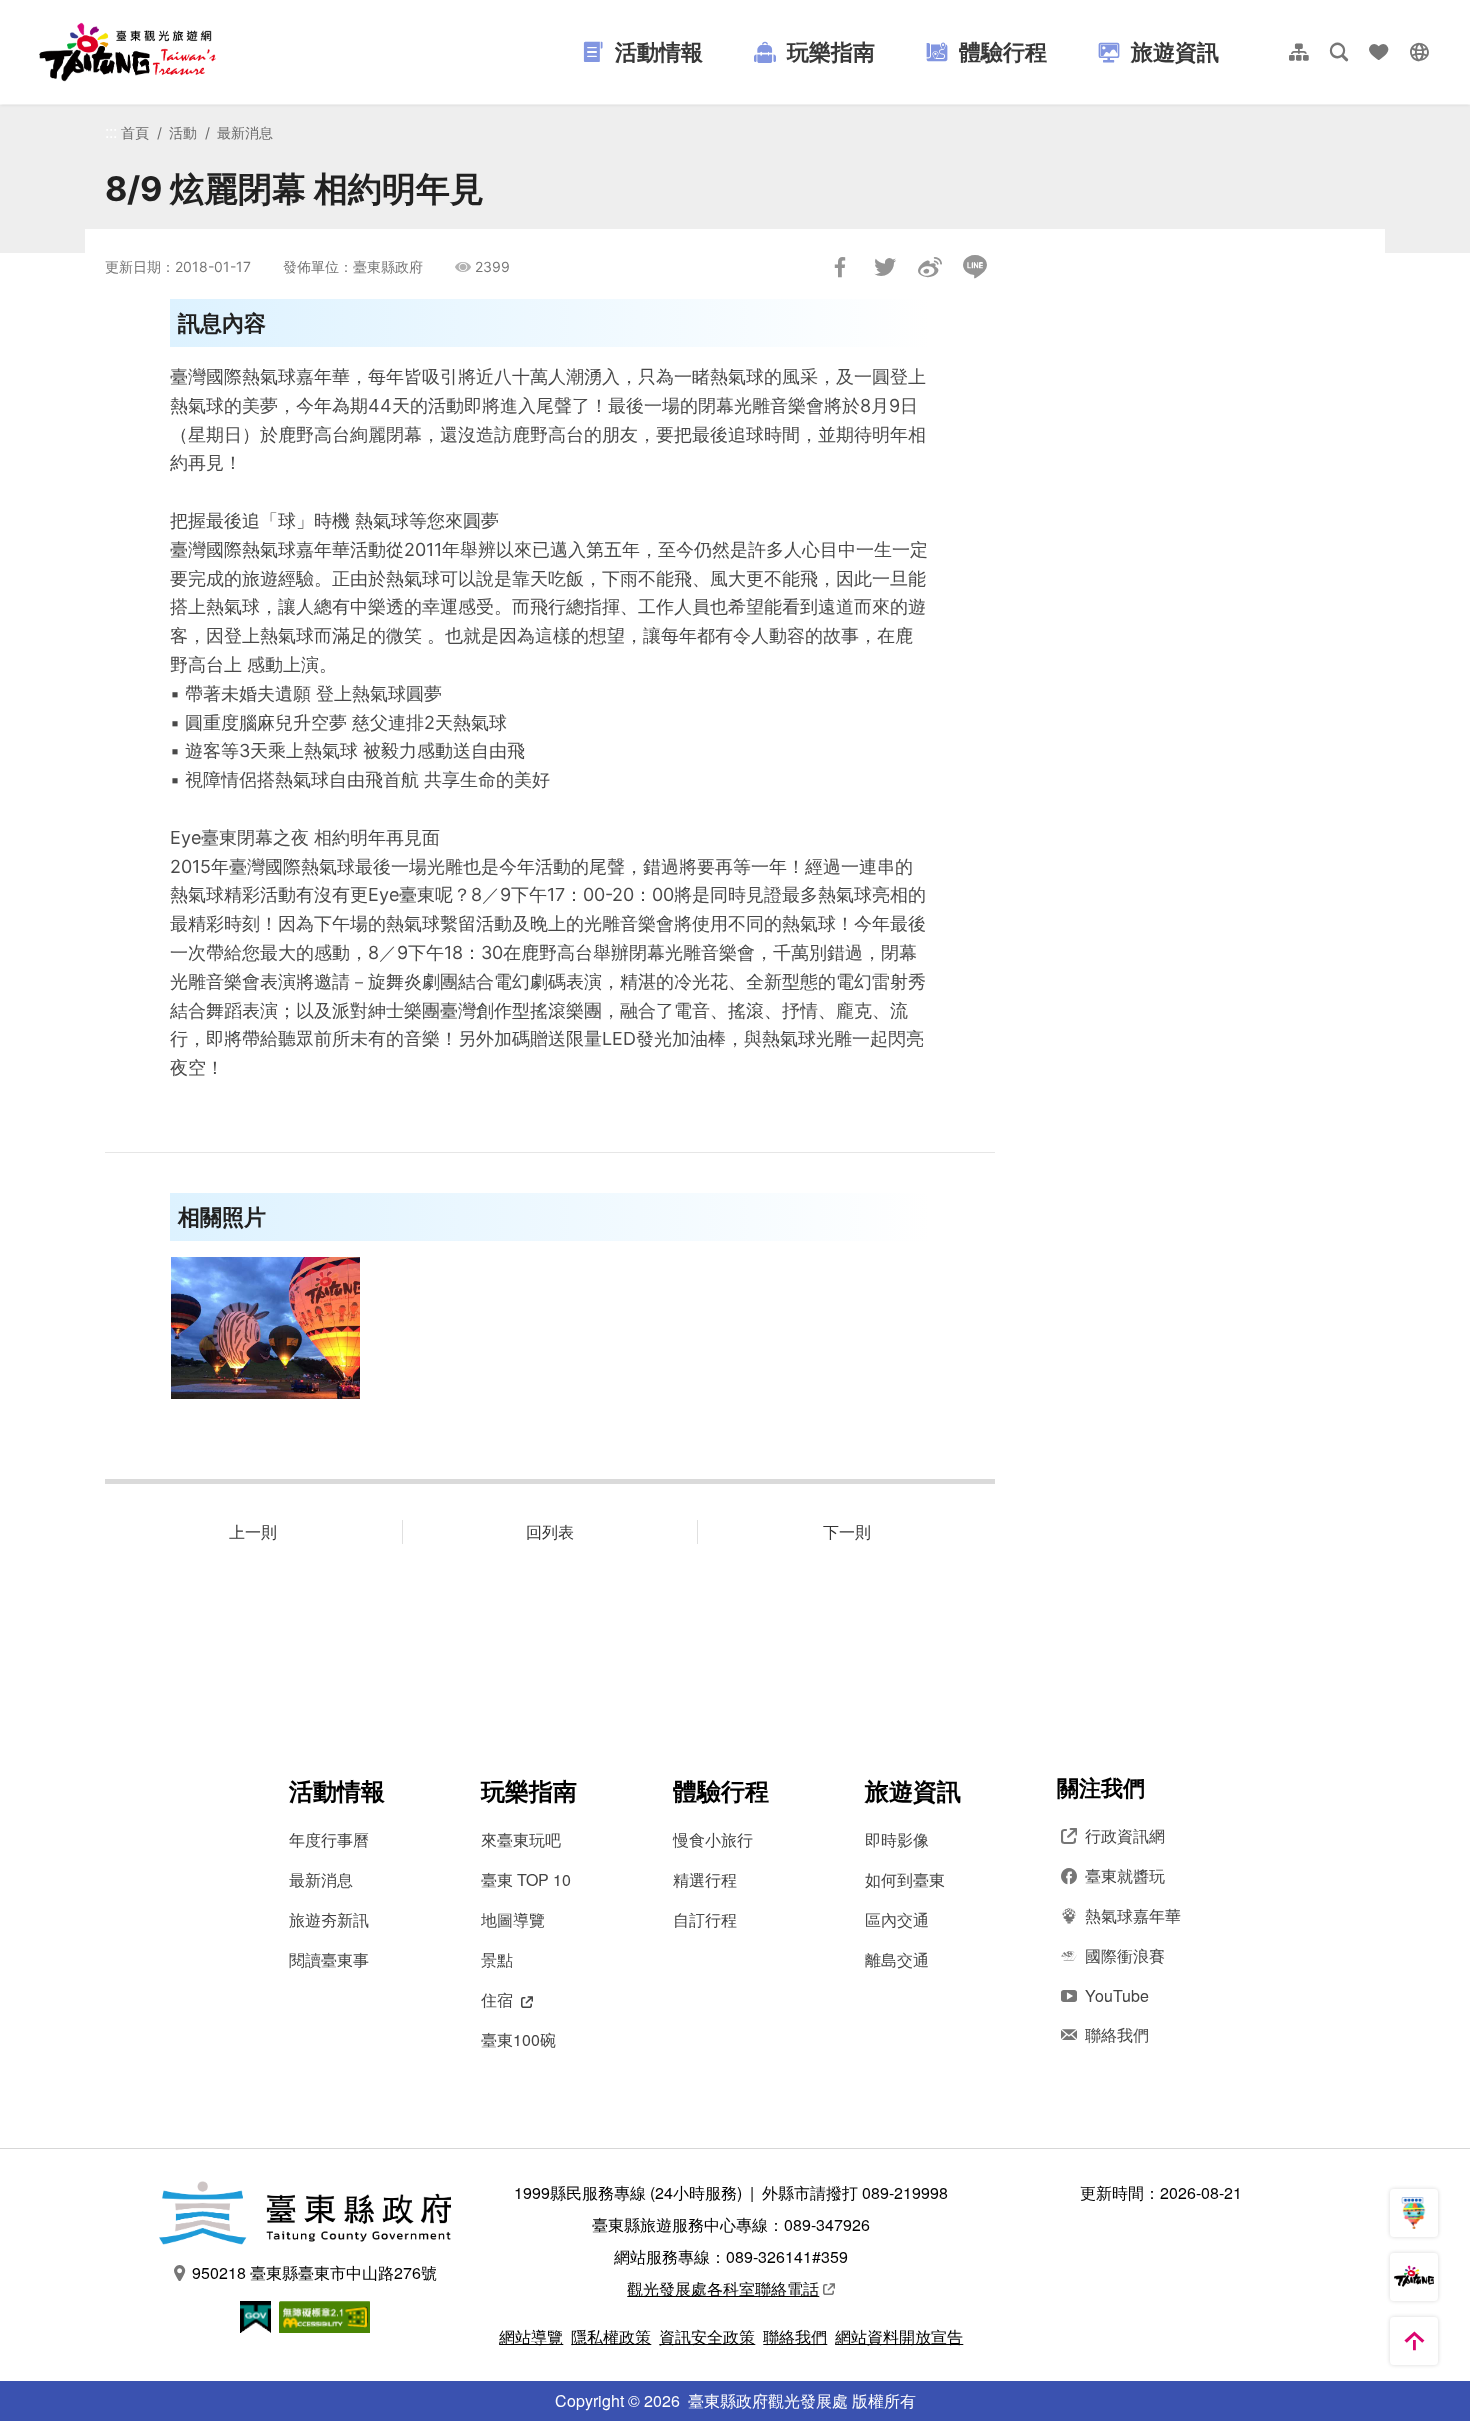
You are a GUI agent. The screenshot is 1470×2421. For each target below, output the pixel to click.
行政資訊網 (1125, 1835)
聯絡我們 (1117, 2034)
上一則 (253, 1532)
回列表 (550, 1532)
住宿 (497, 1999)
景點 (497, 1959)
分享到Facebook (840, 267)
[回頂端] (1414, 2341)
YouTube (1117, 1995)
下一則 (847, 1532)
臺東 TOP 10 (526, 1879)
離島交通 (897, 1959)
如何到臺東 (905, 1879)
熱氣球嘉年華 (1133, 1915)
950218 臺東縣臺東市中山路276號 (314, 2272)
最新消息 (245, 132)
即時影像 (897, 1839)
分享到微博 (930, 267)
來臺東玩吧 (521, 1839)
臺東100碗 (518, 2039)
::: (111, 131)
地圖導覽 (513, 1919)
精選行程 (705, 1879)
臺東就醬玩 (1125, 1875)
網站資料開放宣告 (899, 2336)
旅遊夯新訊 (329, 1919)
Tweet (885, 267)
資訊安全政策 (707, 2336)
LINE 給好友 (975, 267)
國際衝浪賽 (1125, 1955)
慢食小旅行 (713, 1839)
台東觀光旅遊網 (127, 52)
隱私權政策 (611, 2336)
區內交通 (897, 1919)
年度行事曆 (329, 1839)
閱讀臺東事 (329, 1959)
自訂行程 (705, 1919)
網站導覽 (531, 2336)
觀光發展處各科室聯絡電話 (723, 2288)
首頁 (135, 132)
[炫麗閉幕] (265, 1328)
